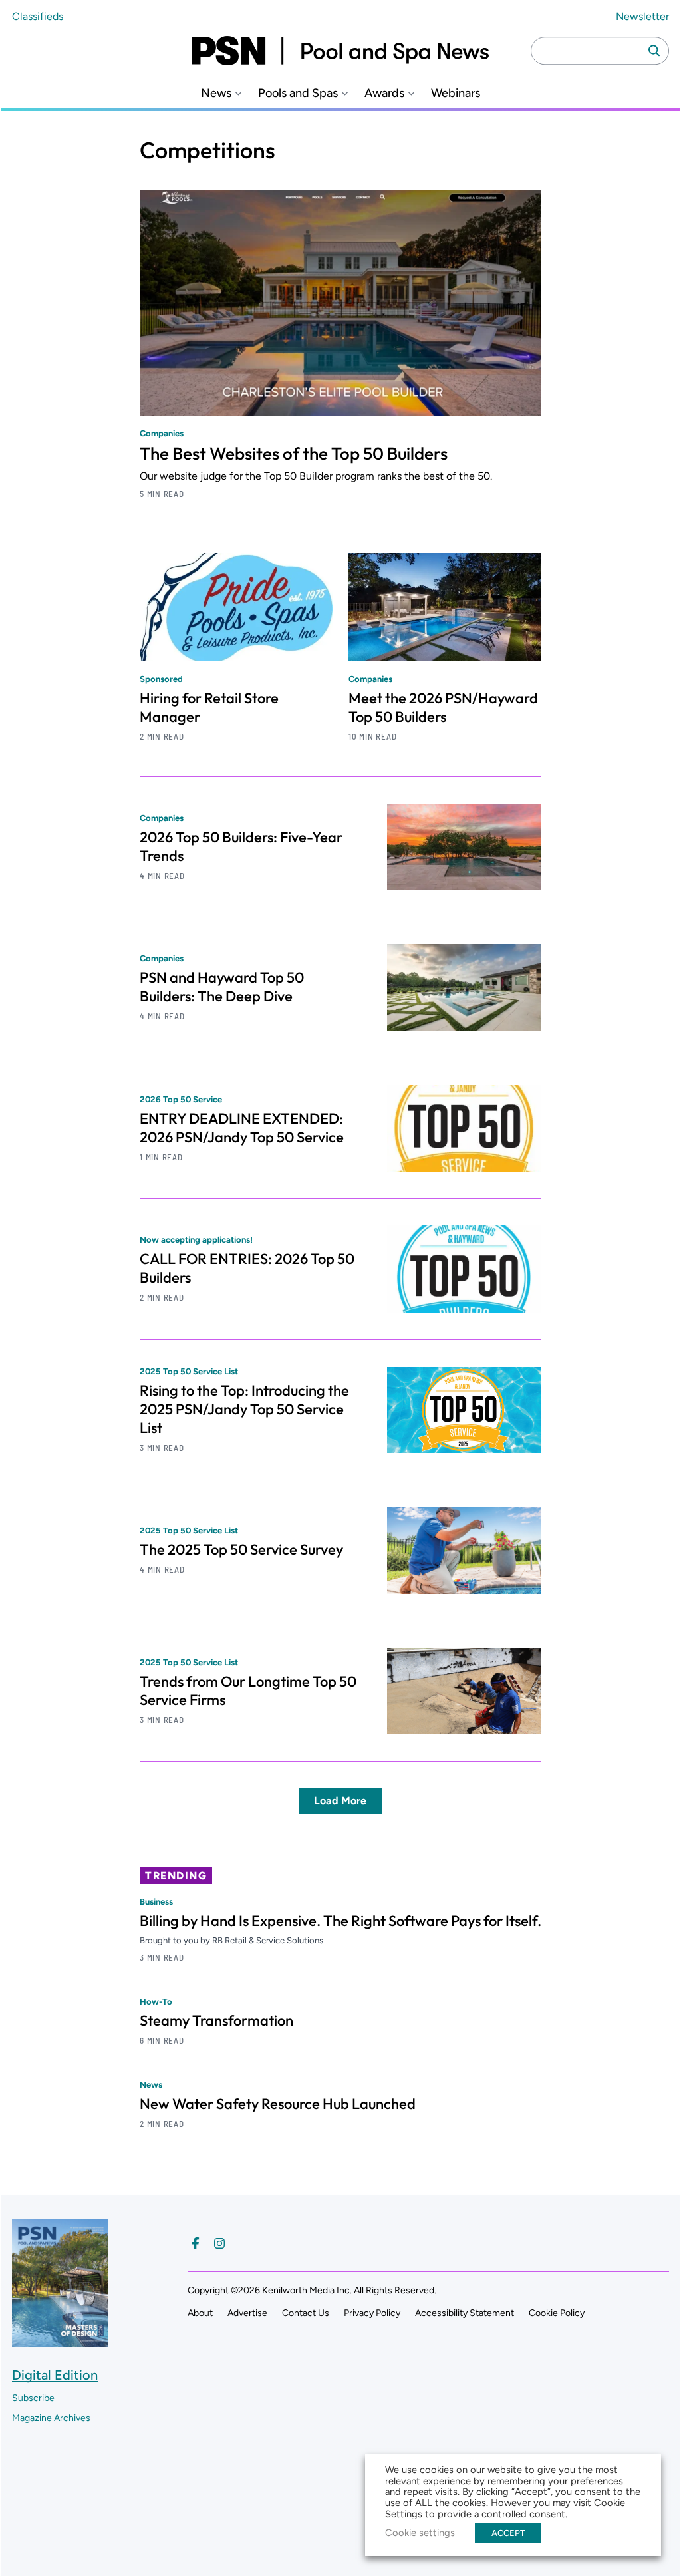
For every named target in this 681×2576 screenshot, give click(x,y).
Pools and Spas (298, 93)
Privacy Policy (372, 2313)
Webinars (456, 93)
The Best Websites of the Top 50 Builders (294, 453)
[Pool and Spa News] (340, 51)
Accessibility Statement (465, 2313)
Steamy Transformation (216, 2020)
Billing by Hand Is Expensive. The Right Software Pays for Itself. (340, 1921)
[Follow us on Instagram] (219, 2243)
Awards (384, 93)
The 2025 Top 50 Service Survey (241, 1549)
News (216, 93)
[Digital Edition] (60, 2341)
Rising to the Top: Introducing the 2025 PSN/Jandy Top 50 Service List (244, 1409)
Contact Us (306, 2313)
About (200, 2313)
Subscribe (33, 2398)
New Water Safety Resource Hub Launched (278, 2104)
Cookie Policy (557, 2313)
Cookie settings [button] (420, 2533)
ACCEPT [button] (508, 2533)
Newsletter (642, 16)
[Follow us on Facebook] (196, 2243)
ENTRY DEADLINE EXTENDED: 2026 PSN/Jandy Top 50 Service (242, 1128)
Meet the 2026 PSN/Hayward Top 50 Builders (443, 707)
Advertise (247, 2313)
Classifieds (38, 16)
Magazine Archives (51, 2418)
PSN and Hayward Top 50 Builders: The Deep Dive (222, 987)
